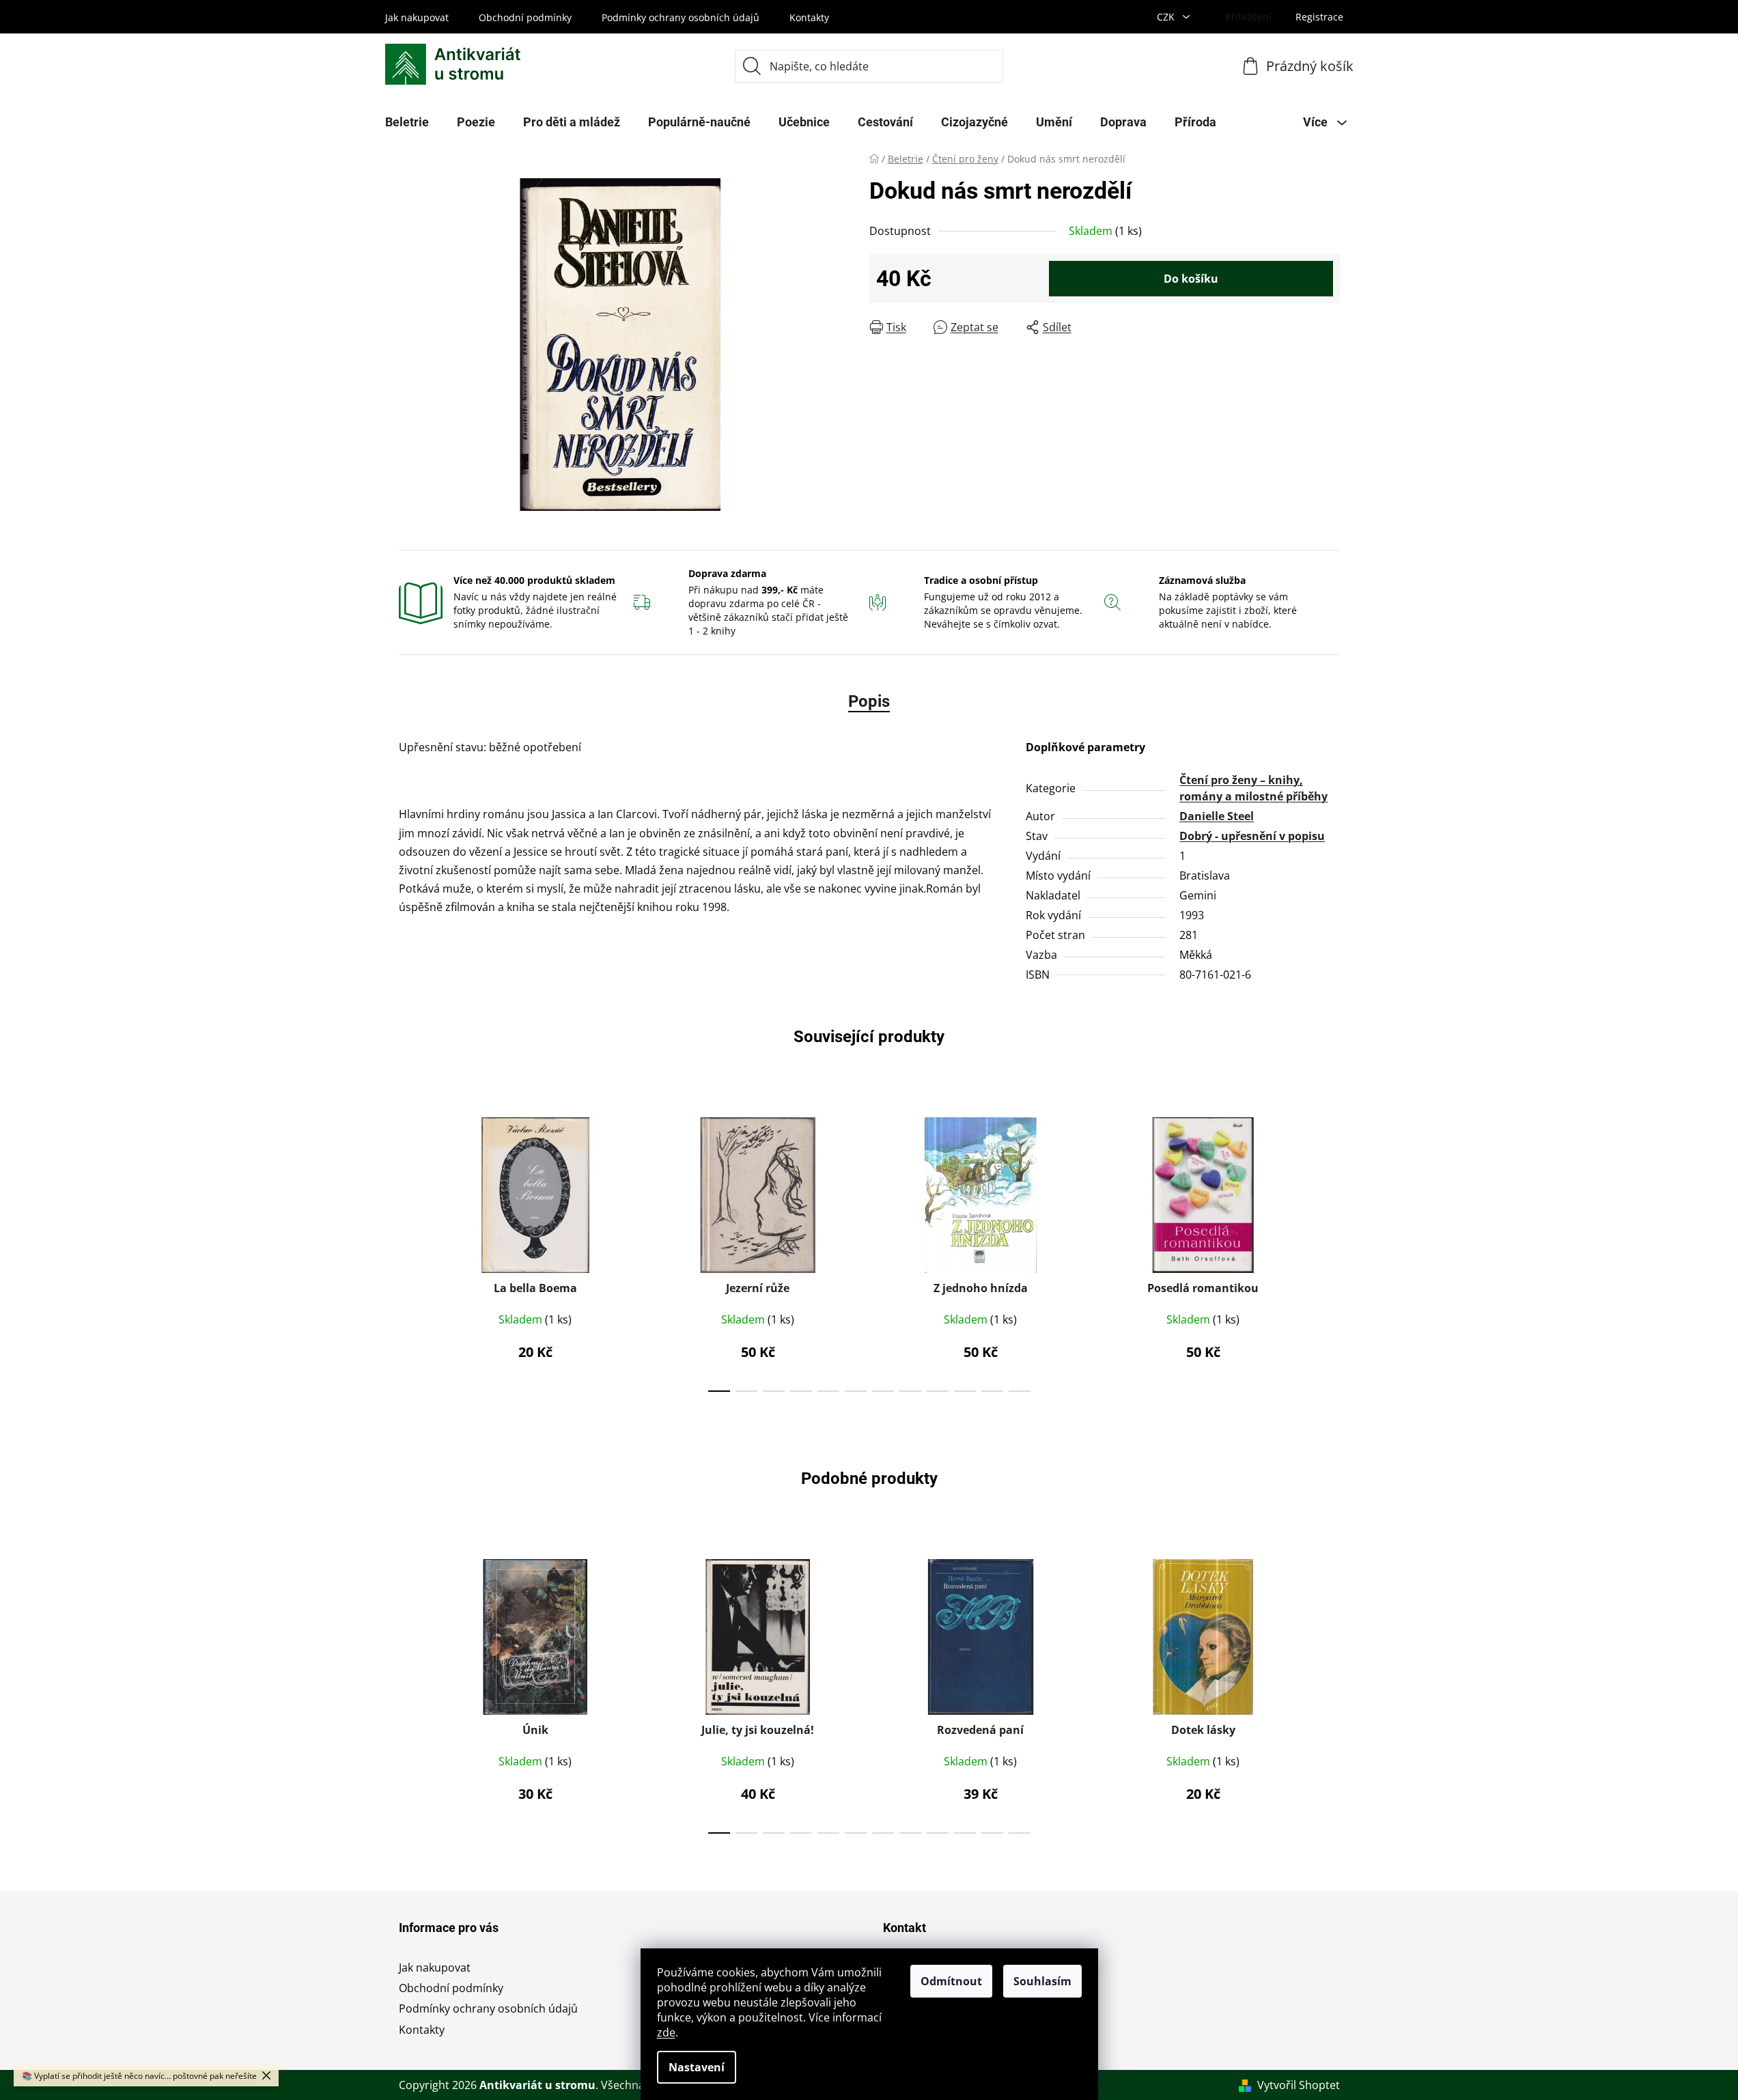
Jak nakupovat (417, 17)
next (1329, 1250)
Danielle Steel (1217, 816)
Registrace (1319, 17)
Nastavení (697, 2067)
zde (666, 2032)
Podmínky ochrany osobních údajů (681, 17)
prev (410, 1250)
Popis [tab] (869, 701)
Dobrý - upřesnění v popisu (1252, 836)
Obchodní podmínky (525, 17)
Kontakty (809, 17)
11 (1020, 1391)
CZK (1167, 17)
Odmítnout (951, 1981)
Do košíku (1191, 279)
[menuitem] (407, 122)
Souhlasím (1042, 1981)
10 (992, 1391)
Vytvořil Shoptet (1299, 2085)
